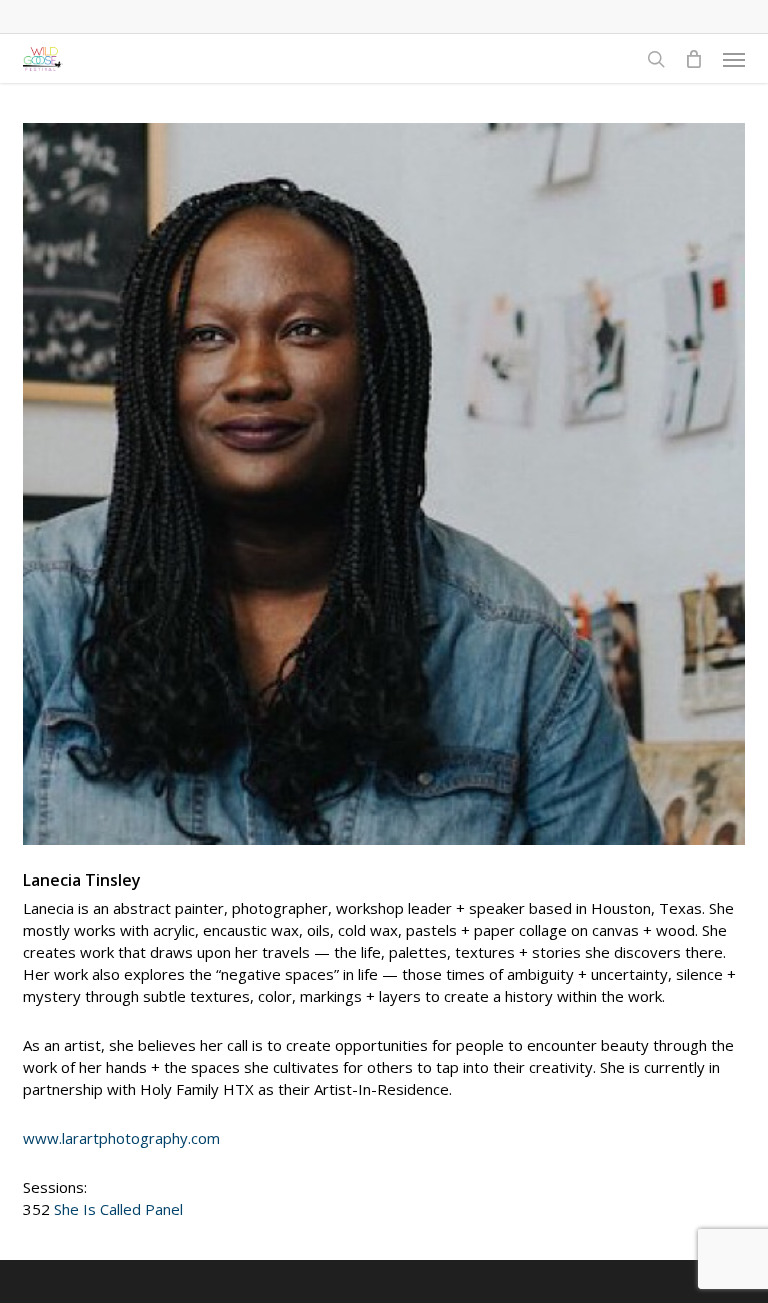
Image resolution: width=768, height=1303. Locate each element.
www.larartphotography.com (121, 1138)
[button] (734, 59)
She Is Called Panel (118, 1209)
